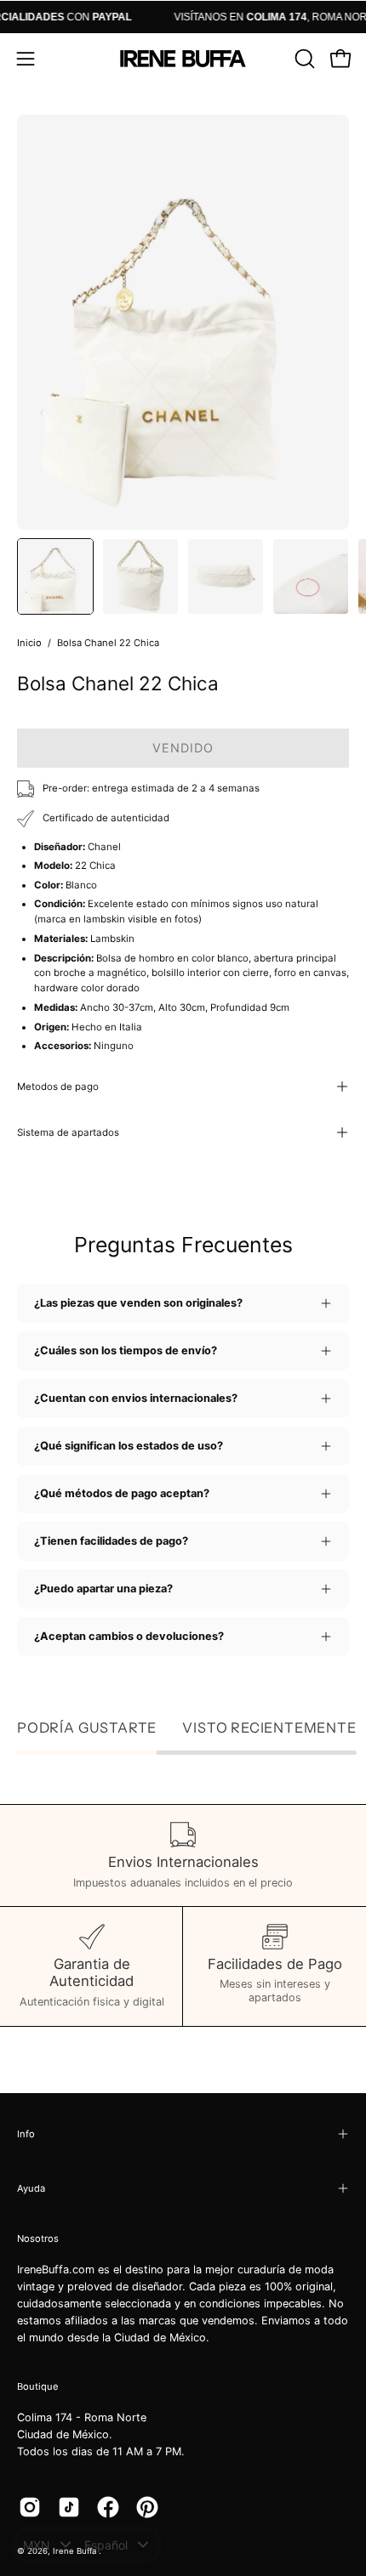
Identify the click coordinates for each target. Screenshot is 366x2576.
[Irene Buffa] (183, 59)
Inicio (29, 643)
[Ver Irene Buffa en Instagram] (30, 2507)
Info (26, 2134)
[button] (303, 59)
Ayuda (31, 2188)
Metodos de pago (58, 1087)
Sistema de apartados (68, 1132)
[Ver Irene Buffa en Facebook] (108, 2507)
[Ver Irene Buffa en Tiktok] (69, 2507)
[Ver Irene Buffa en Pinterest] (147, 2507)
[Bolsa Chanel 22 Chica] (55, 576)
